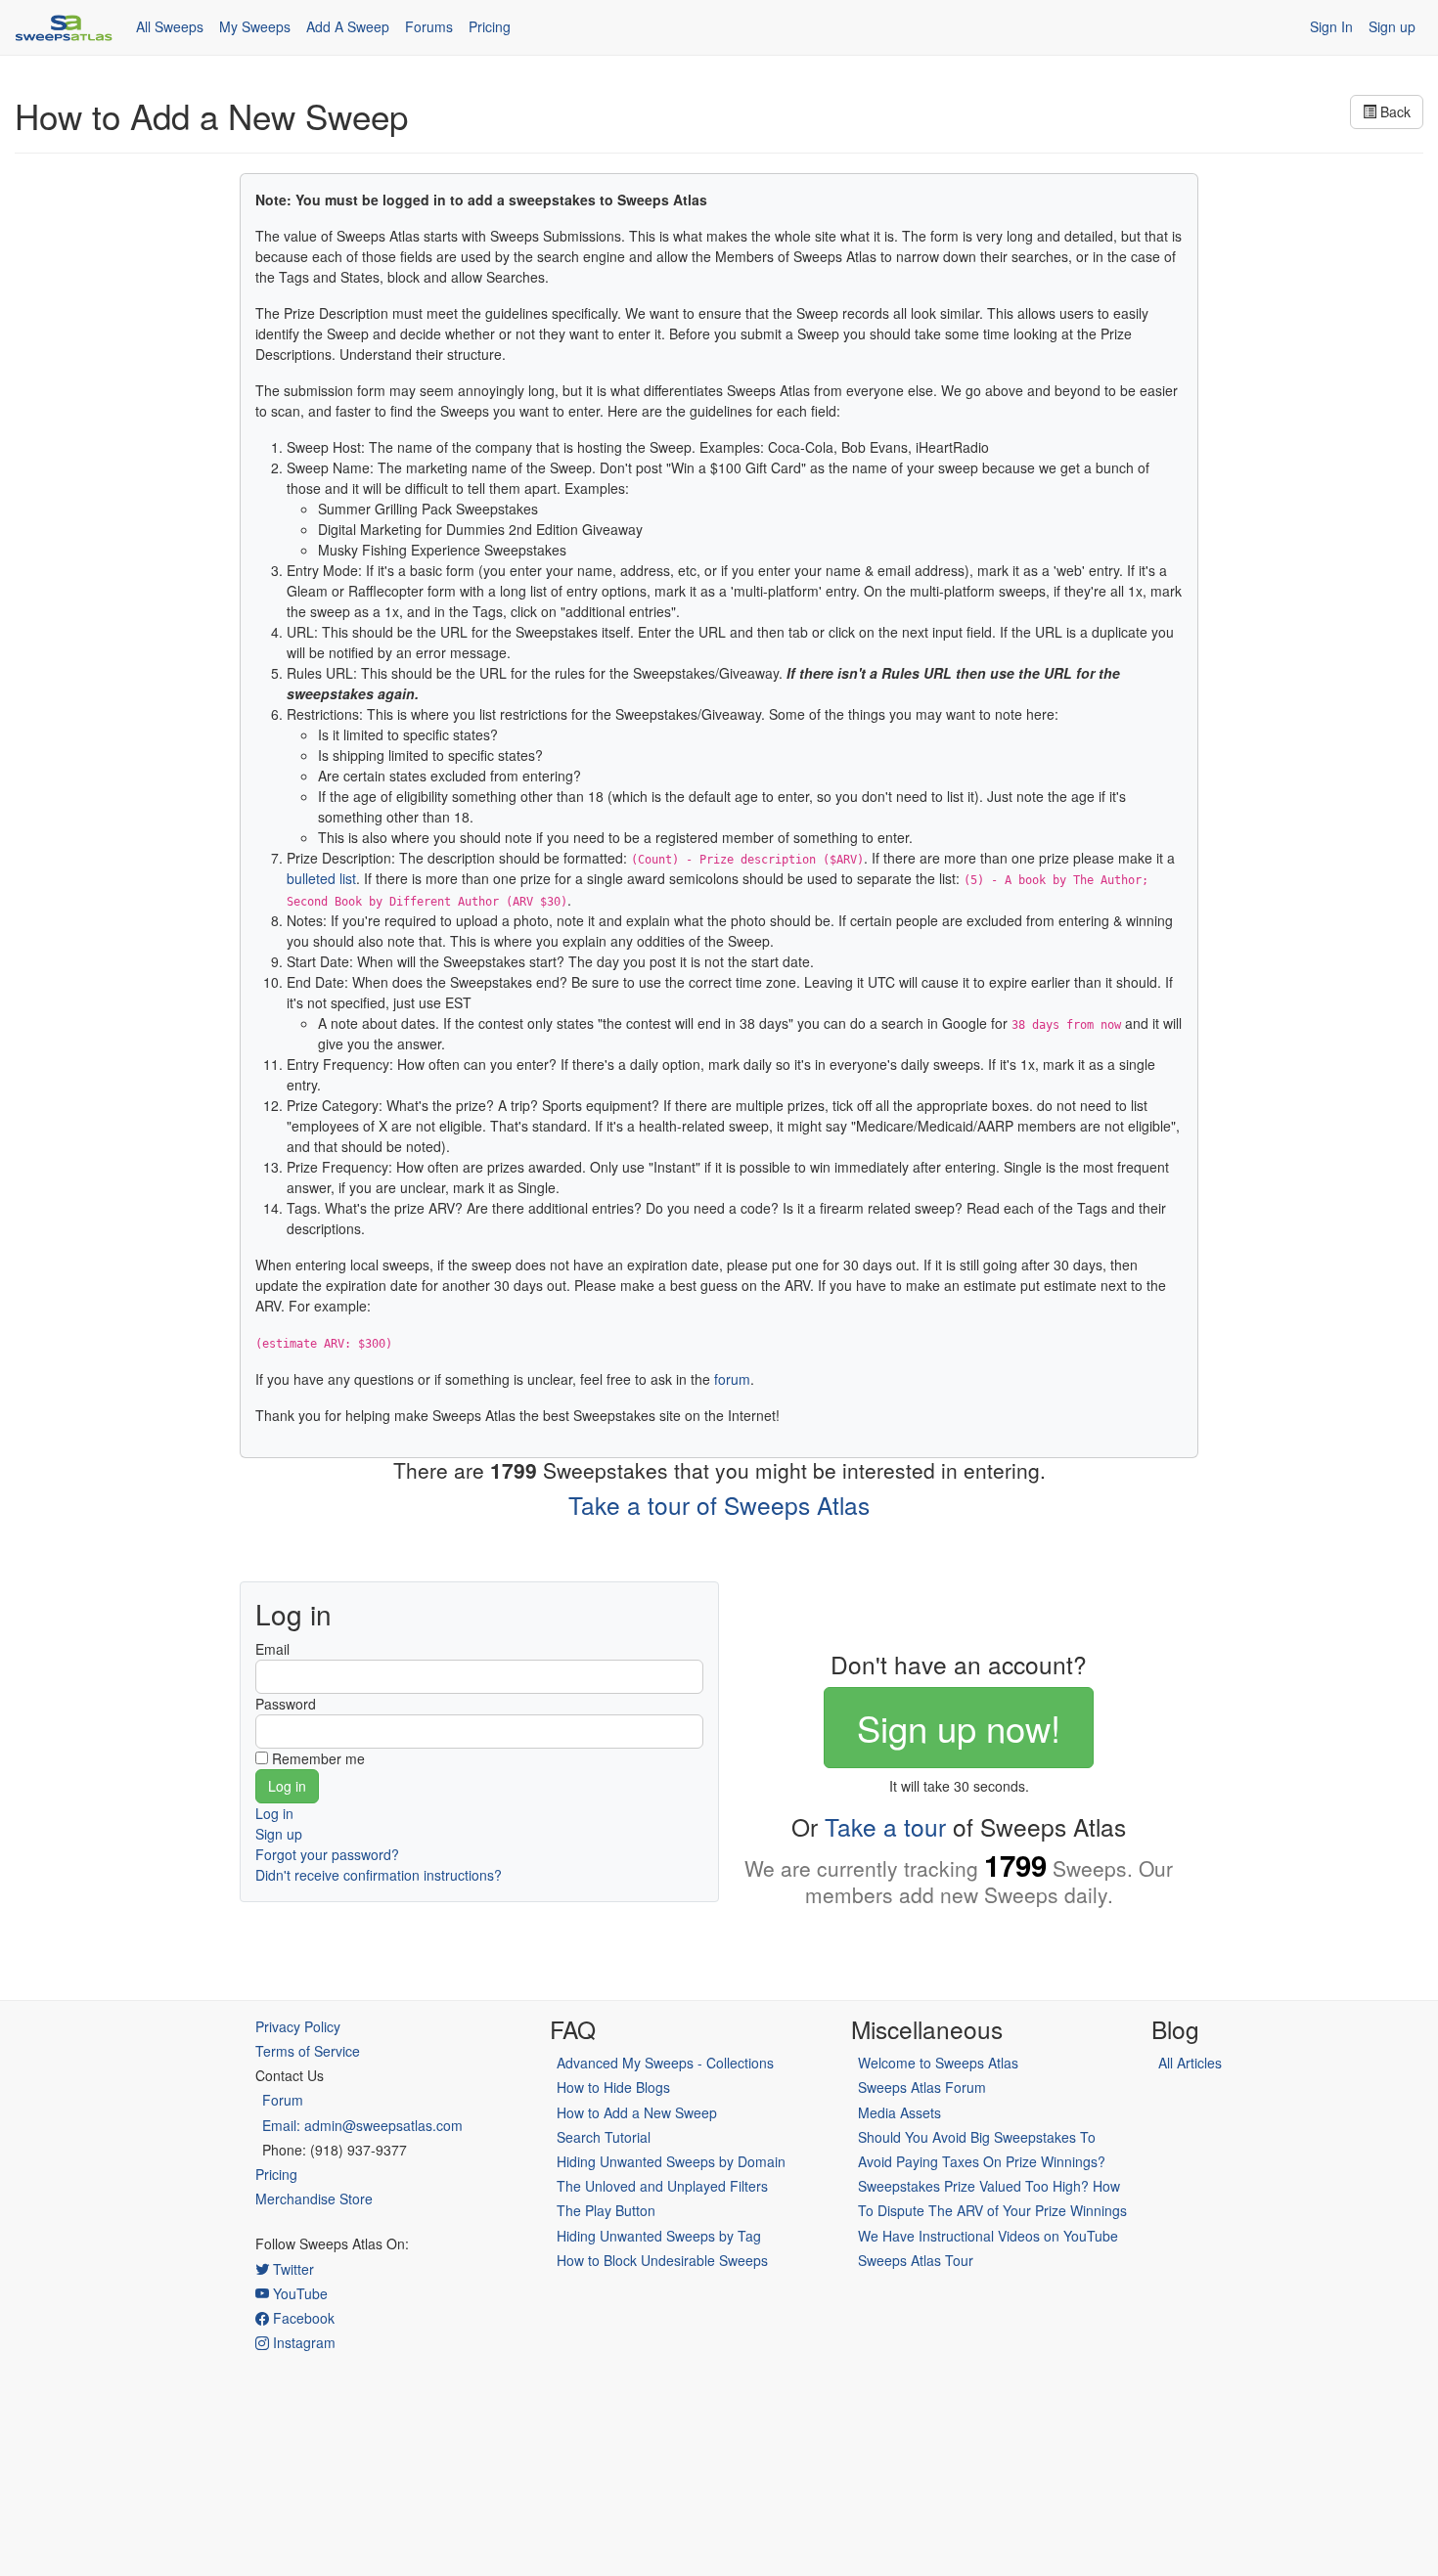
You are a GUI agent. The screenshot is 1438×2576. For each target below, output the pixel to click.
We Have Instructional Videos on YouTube (988, 2236)
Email (272, 1649)
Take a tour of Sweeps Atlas (719, 1505)
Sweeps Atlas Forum (922, 2087)
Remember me (318, 1758)
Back (1393, 111)
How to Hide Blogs (613, 2087)
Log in (274, 1813)
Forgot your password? (327, 1854)
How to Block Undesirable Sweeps (662, 2260)
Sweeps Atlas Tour (916, 2260)
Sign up (1392, 26)
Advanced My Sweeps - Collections (665, 2063)
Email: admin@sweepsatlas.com (362, 2125)
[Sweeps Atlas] (64, 27)
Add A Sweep (348, 26)
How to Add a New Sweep (637, 2112)
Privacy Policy (298, 2026)
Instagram (302, 2342)
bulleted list (321, 878)
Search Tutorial (604, 2137)
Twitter (292, 2269)
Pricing (490, 26)
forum (732, 1379)
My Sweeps (255, 26)
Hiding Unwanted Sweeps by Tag (659, 2236)
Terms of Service (308, 2051)
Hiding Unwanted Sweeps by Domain (671, 2161)
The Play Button (606, 2210)
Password (286, 1704)
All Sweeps (170, 26)
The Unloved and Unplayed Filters (662, 2186)
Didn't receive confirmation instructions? (379, 1875)
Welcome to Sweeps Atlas (938, 2063)
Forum (283, 2100)
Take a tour (885, 1826)
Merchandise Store (314, 2198)
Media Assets (899, 2112)
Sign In (1331, 26)
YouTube (298, 2293)
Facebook (302, 2318)
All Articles (1190, 2063)
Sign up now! (959, 1727)
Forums (429, 26)
